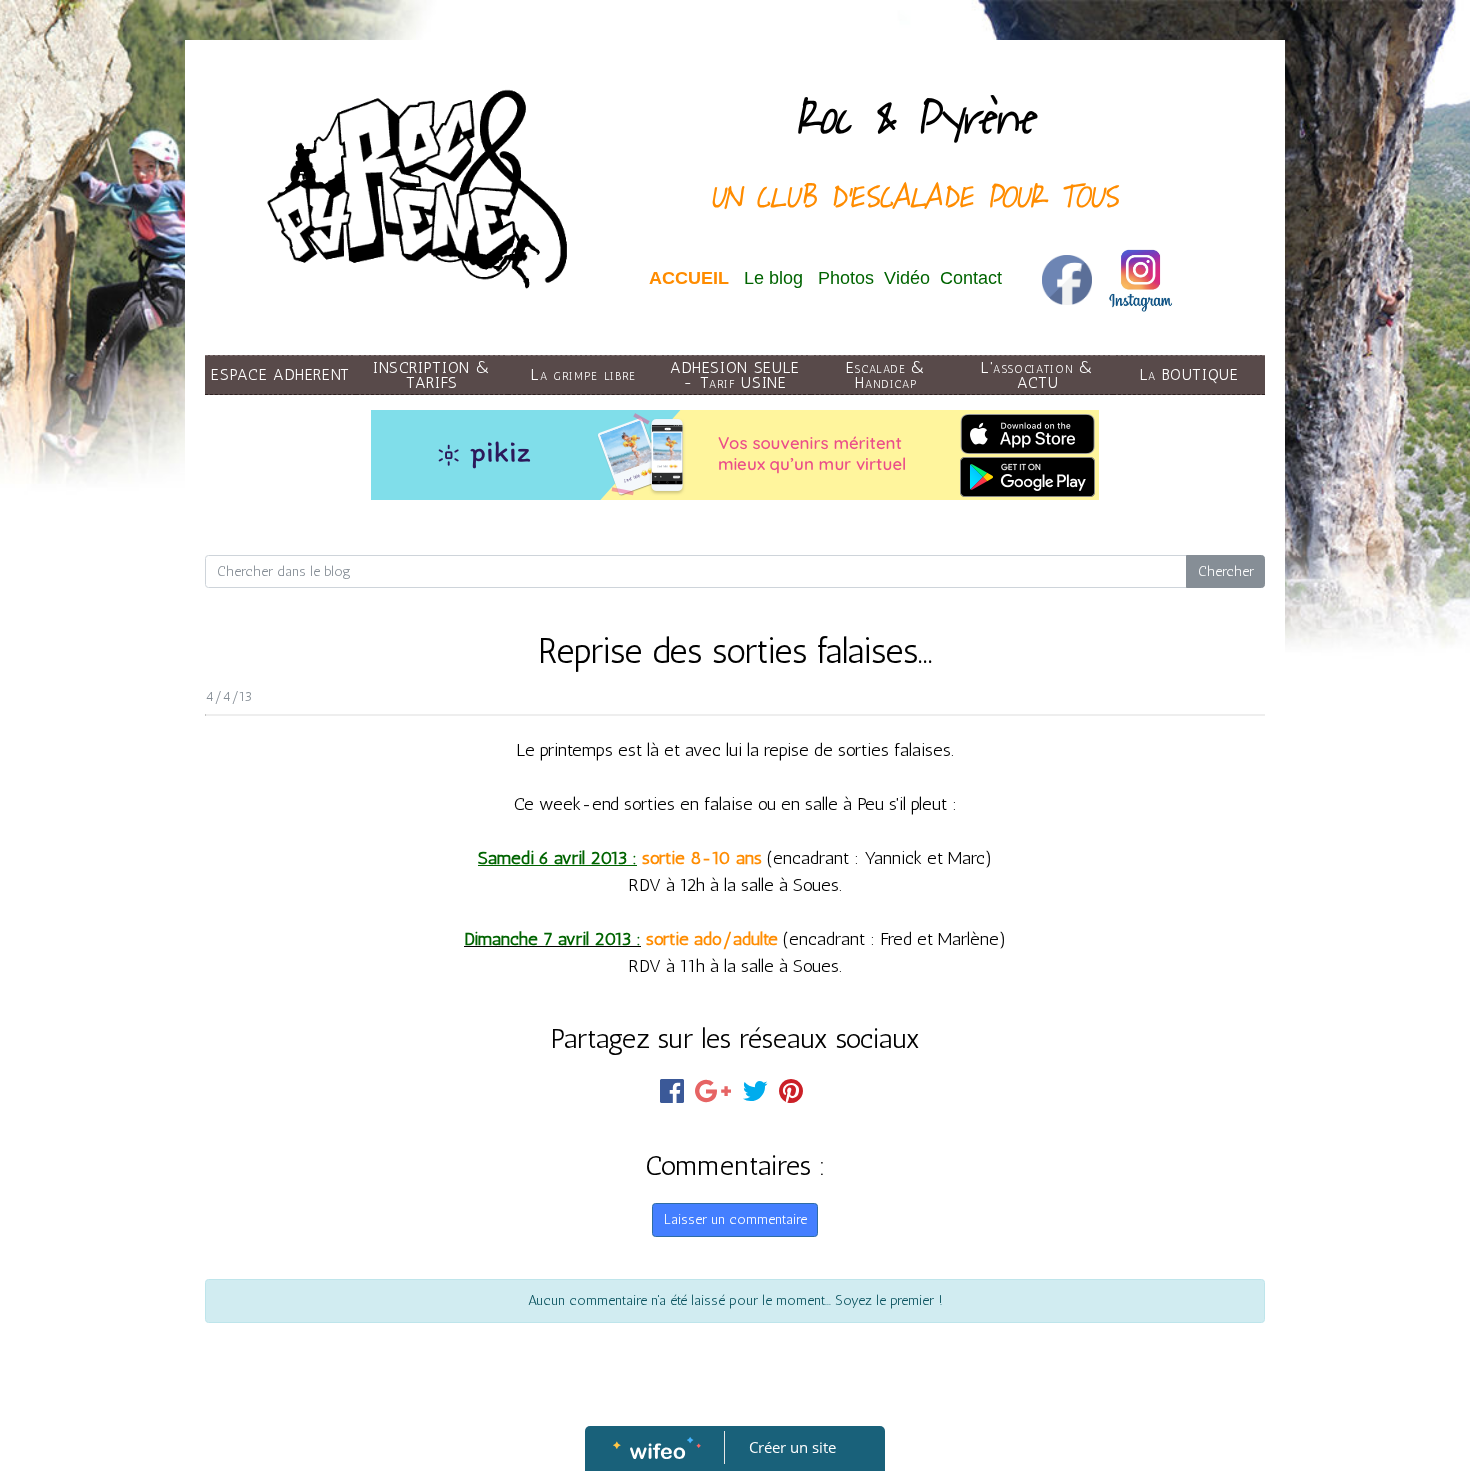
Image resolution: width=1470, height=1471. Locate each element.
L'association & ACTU (1038, 375)
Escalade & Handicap (886, 375)
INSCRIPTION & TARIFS (432, 375)
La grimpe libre (583, 374)
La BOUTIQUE (1189, 374)
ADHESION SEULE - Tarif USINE (735, 375)
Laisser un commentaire (735, 1219)
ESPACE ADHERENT (280, 374)
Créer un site (792, 1447)
